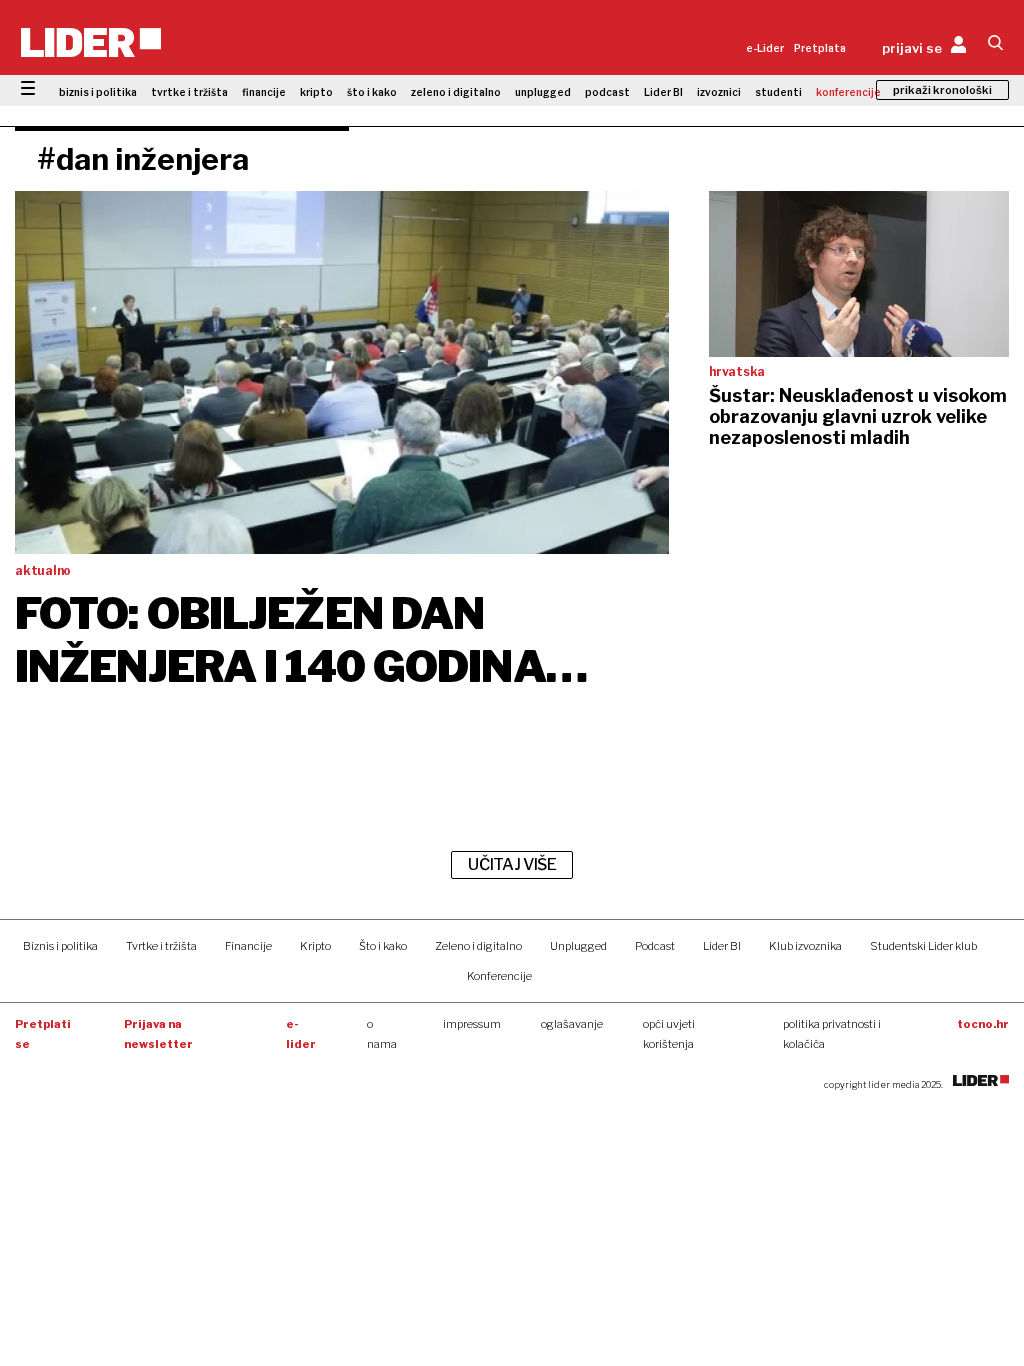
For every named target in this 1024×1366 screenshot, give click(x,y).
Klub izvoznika (805, 946)
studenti (778, 92)
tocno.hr (983, 1024)
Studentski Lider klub (923, 946)
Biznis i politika (60, 946)
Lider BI (663, 92)
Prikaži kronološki (942, 90)
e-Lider (765, 48)
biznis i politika (98, 92)
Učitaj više (512, 864)
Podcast (655, 946)
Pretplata (820, 48)
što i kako (372, 92)
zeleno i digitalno (456, 92)
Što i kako (383, 946)
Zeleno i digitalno (478, 946)
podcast (607, 92)
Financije (248, 946)
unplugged (543, 92)
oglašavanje (572, 1024)
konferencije (848, 92)
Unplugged (578, 946)
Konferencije (499, 976)
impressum (472, 1024)
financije (264, 92)
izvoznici (719, 92)
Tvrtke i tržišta (161, 946)
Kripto (315, 946)
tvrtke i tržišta (189, 92)
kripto (316, 92)
